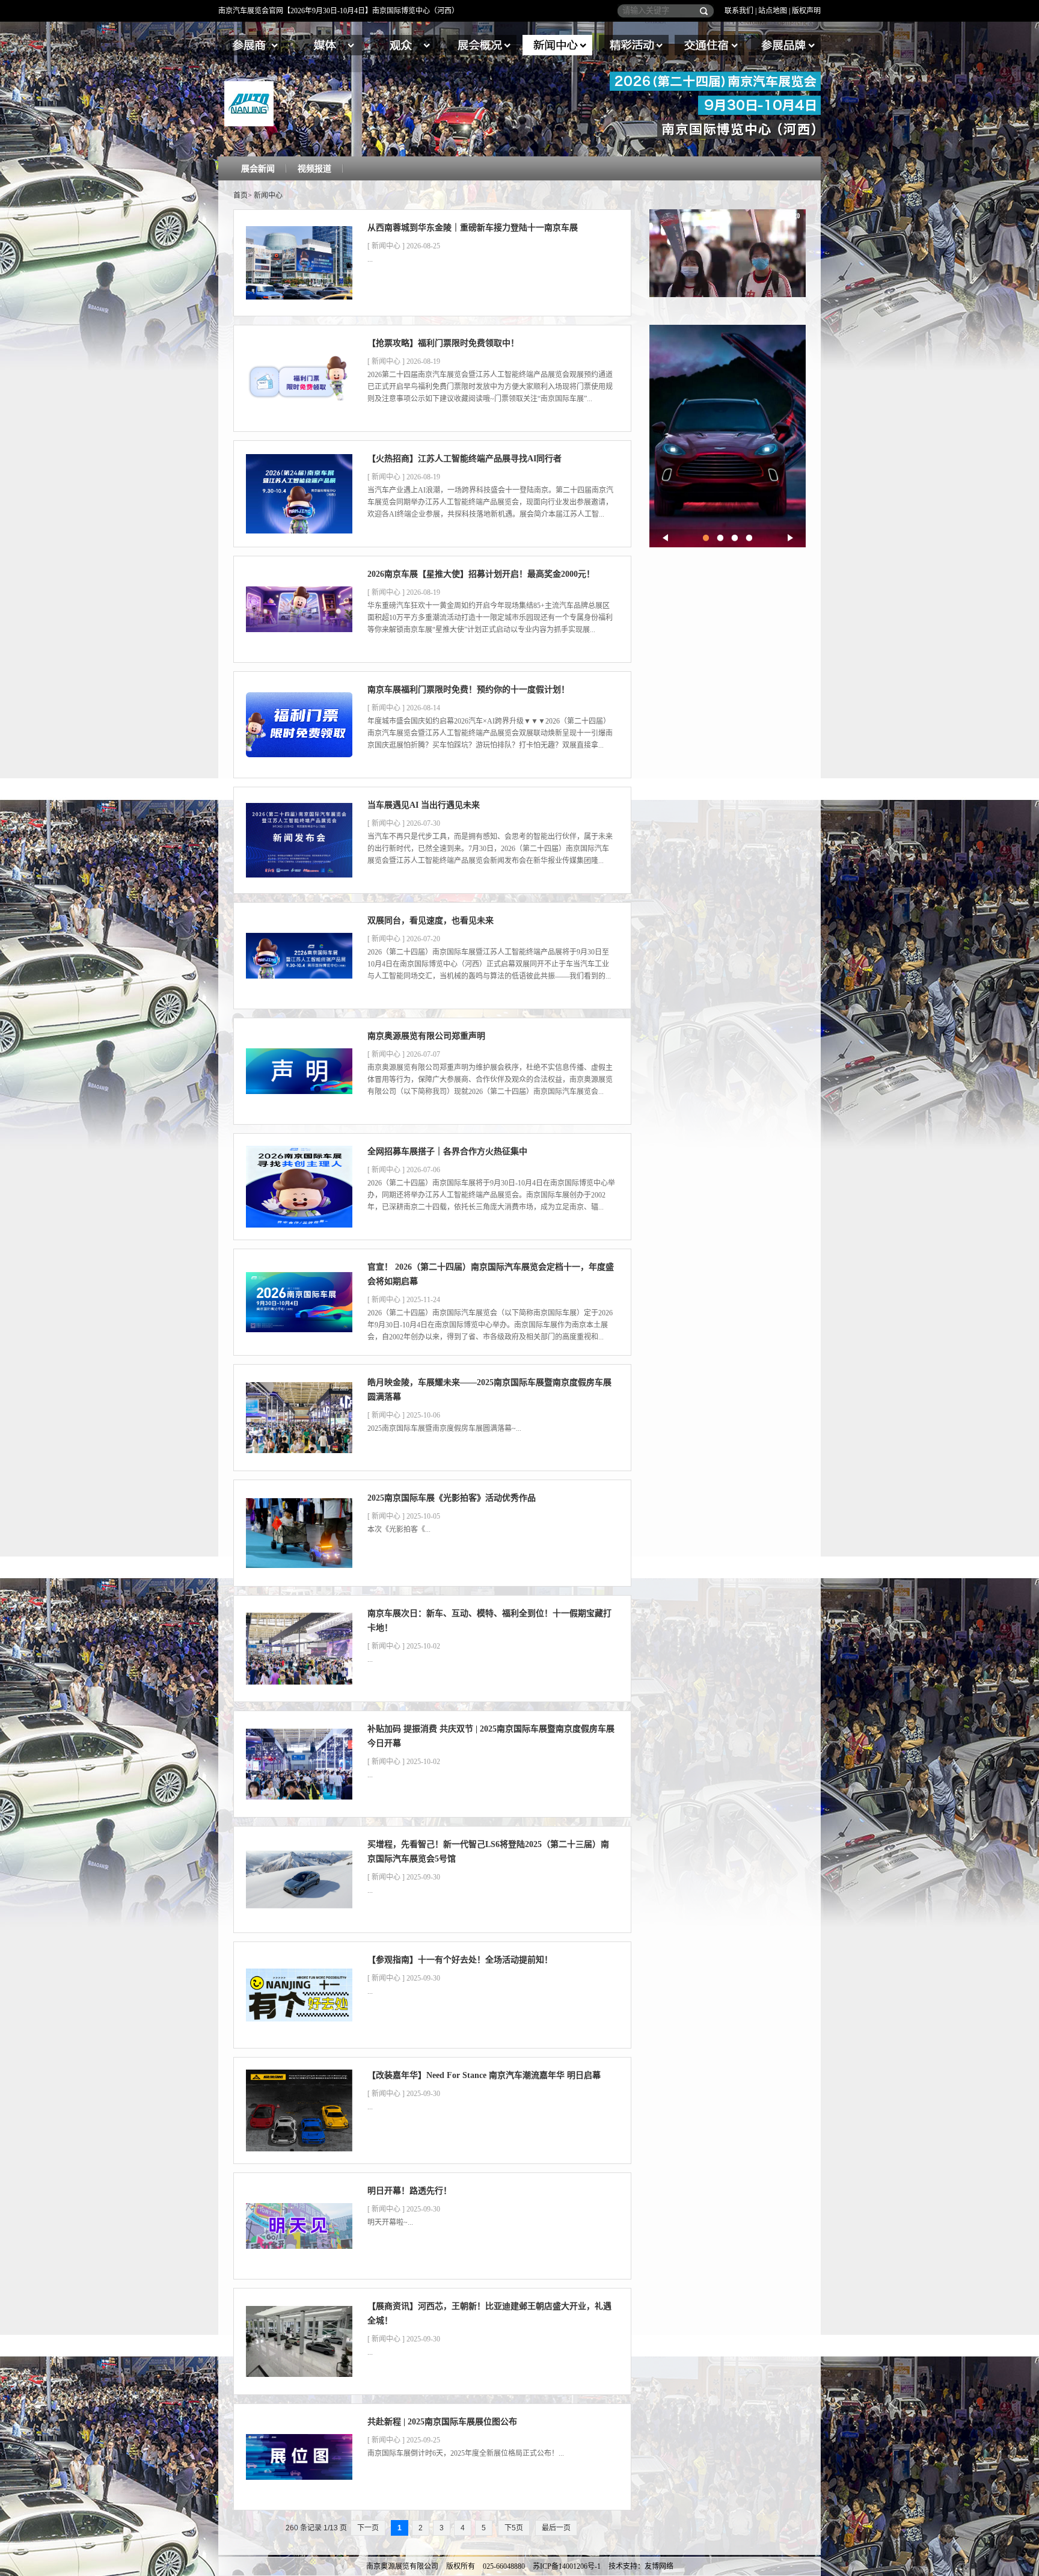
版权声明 (806, 11)
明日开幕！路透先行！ (409, 2191)
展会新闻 (258, 169)
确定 (701, 11)
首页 (241, 195)
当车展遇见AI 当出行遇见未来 (424, 805)
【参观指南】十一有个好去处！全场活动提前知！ (460, 1960)
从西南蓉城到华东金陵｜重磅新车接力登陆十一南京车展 (473, 228)
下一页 (368, 2528)
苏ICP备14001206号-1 (567, 2566)
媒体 (329, 45)
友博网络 (659, 2566)
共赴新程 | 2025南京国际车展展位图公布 (442, 2422)
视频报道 (314, 169)
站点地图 (773, 11)
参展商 (253, 45)
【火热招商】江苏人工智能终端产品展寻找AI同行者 (464, 459)
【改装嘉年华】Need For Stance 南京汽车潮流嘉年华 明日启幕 (484, 2075)
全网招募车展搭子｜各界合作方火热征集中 (447, 1151)
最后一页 (556, 2528)
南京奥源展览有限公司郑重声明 (426, 1036)
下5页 (514, 2528)
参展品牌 (786, 45)
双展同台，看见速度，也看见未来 (431, 921)
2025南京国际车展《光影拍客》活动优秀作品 (452, 1498)
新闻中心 (557, 45)
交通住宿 (710, 45)
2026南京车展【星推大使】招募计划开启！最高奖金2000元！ (481, 574)
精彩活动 (634, 45)
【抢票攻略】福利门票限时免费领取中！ (443, 343)
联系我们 (739, 11)
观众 (405, 45)
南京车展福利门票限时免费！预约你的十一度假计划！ (468, 690)
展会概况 (482, 45)
